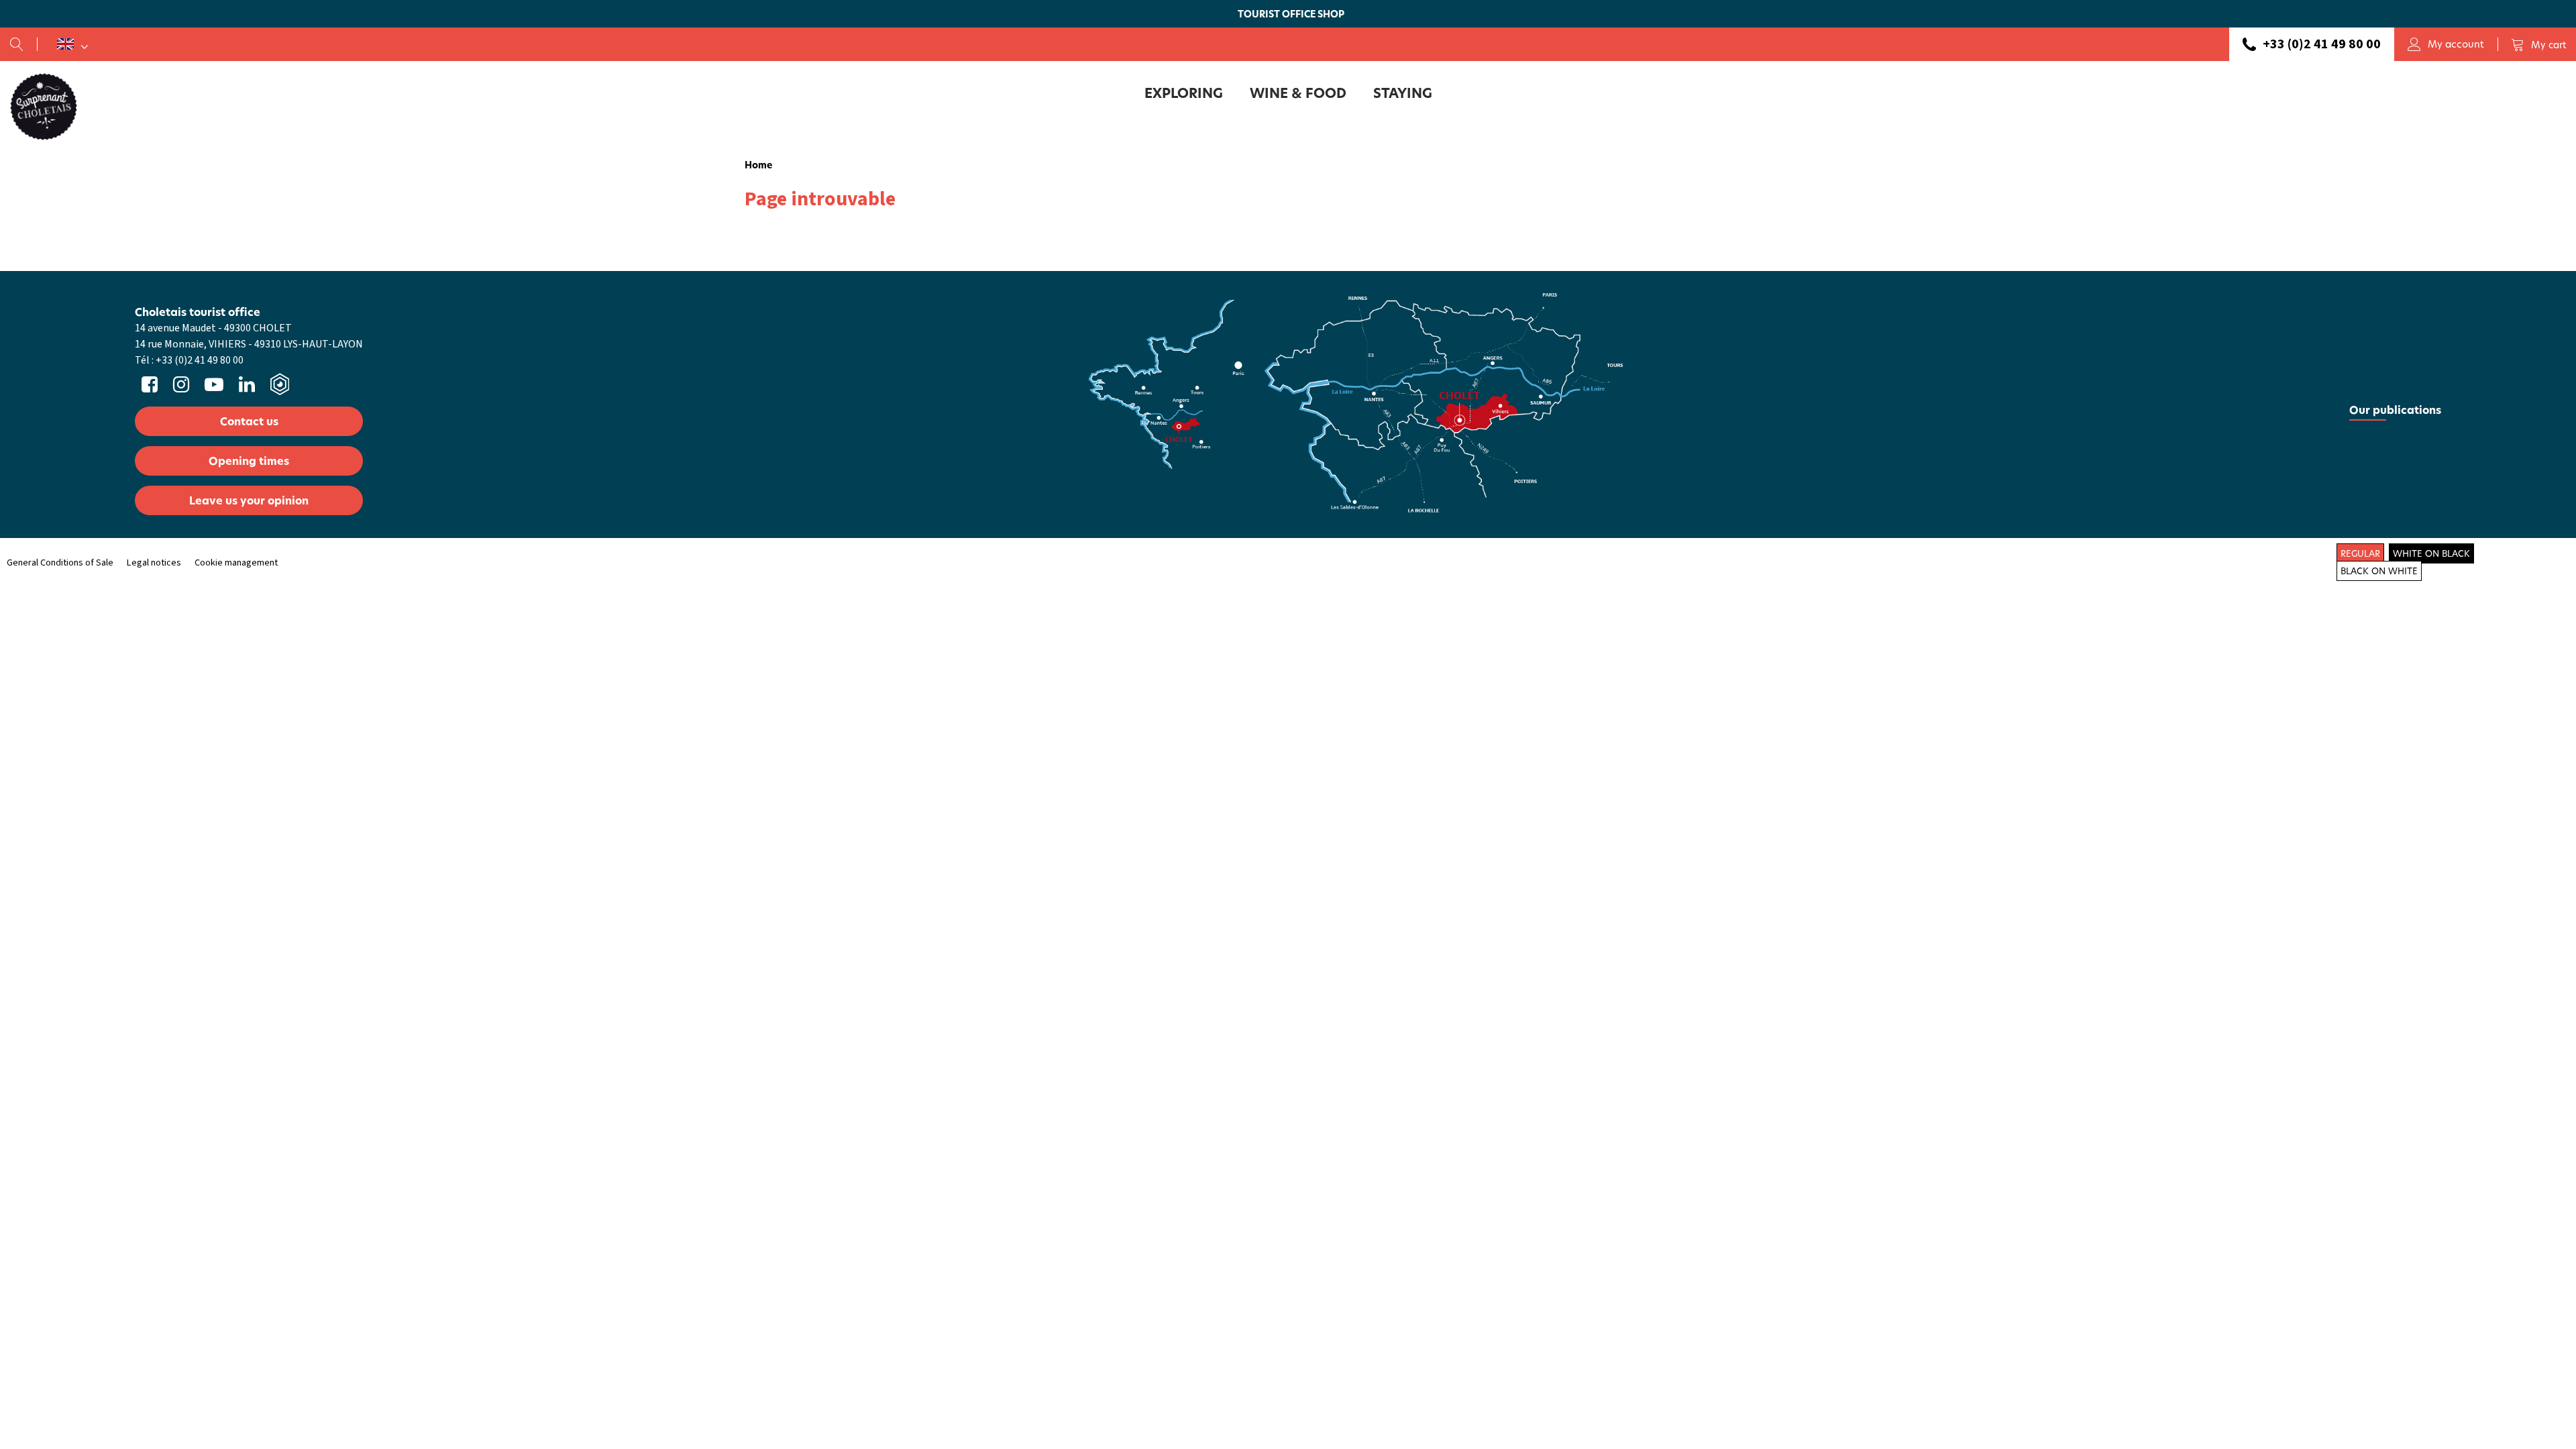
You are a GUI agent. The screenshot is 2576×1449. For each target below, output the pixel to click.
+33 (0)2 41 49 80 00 (2322, 44)
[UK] (72, 44)
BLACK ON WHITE (2379, 571)
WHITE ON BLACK (2431, 553)
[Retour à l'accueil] (44, 106)
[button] (2538, 44)
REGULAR (2360, 553)
